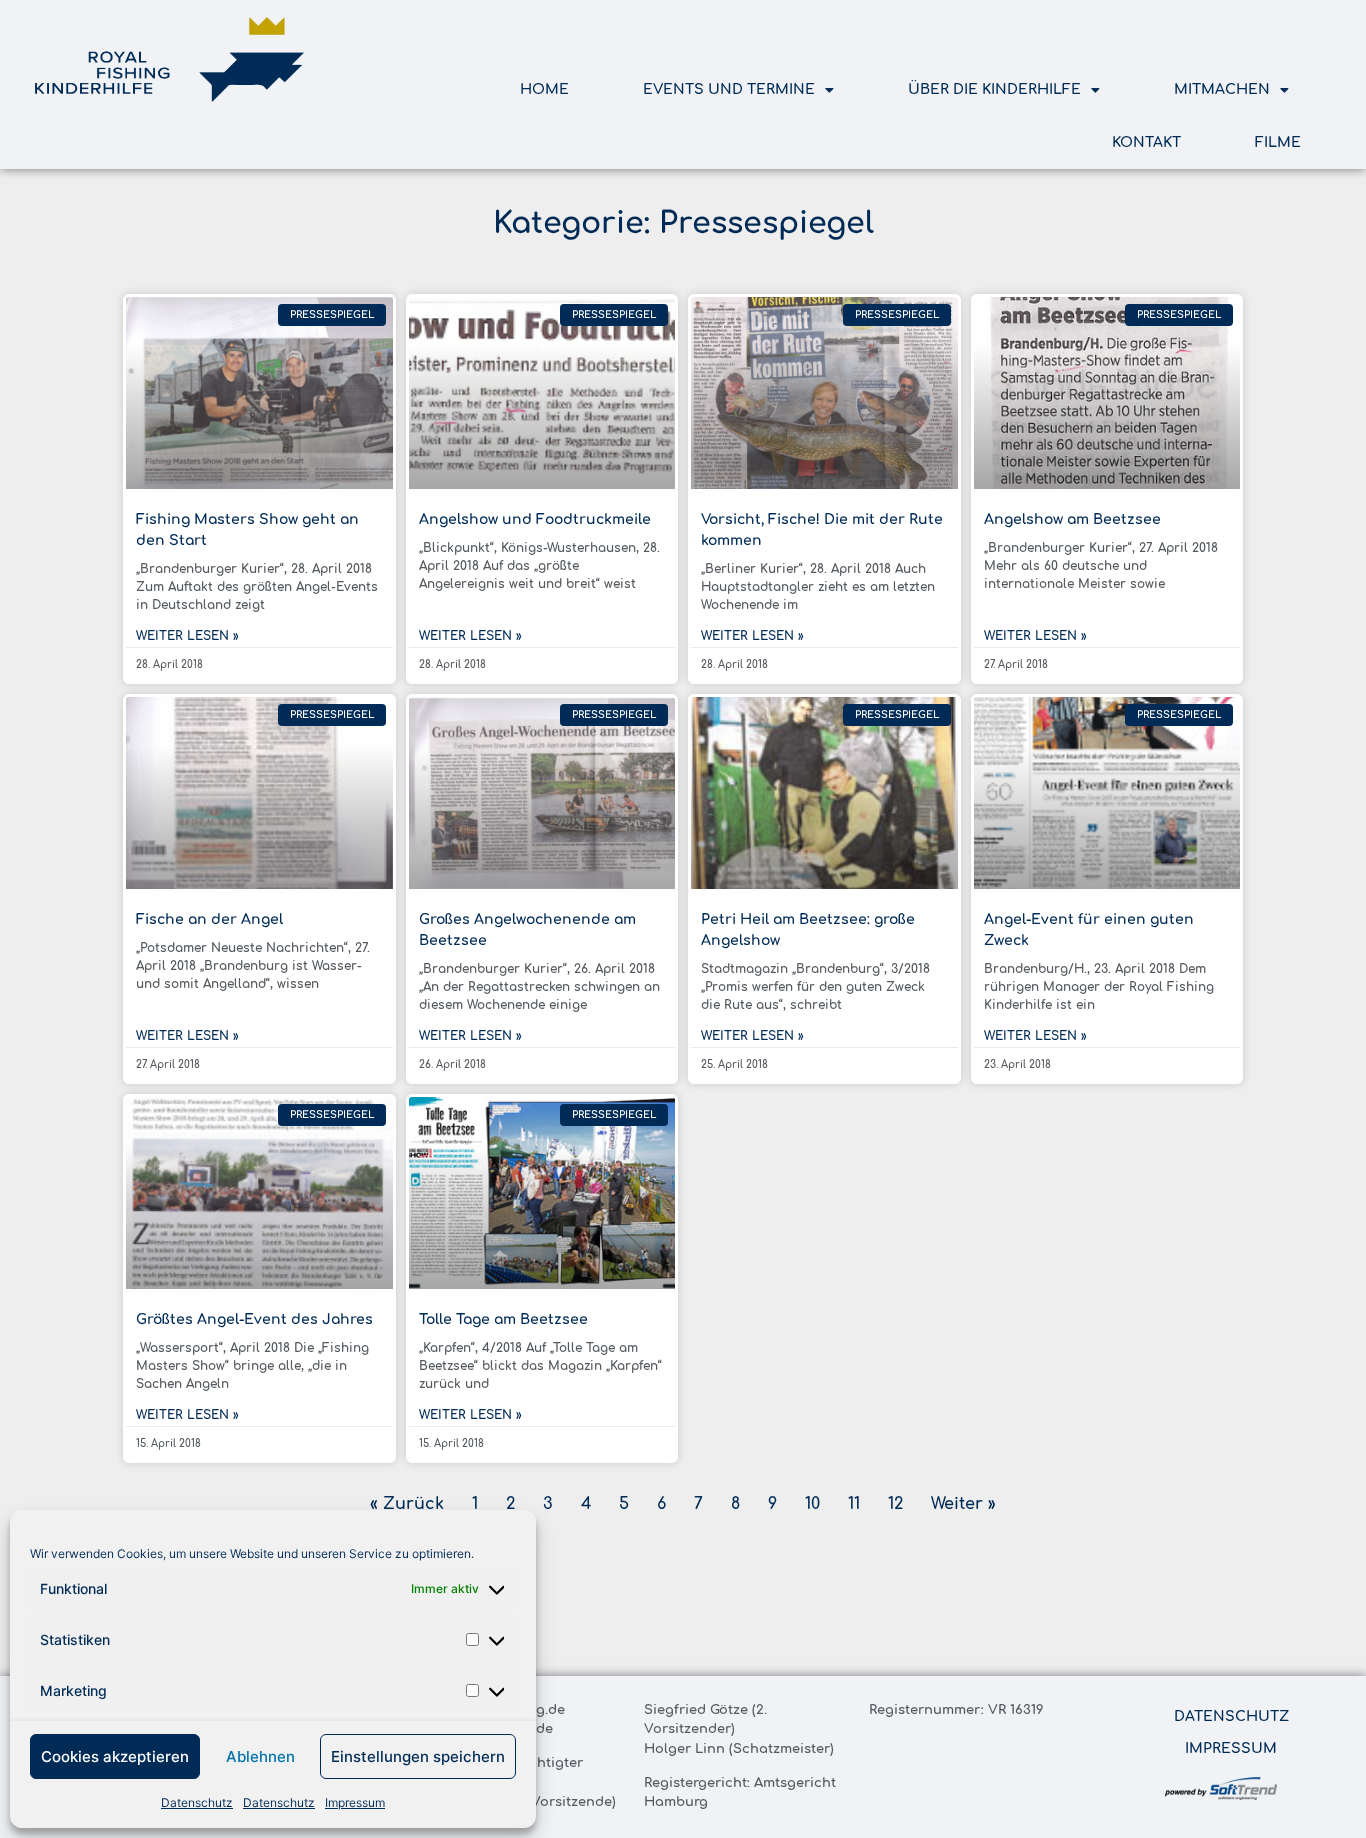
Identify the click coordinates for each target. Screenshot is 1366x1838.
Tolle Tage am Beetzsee (503, 1319)
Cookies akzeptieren (115, 1756)
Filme (1278, 142)
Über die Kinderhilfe (994, 89)
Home (544, 89)
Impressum (355, 1802)
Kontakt (1146, 142)
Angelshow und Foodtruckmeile (535, 519)
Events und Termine (729, 89)
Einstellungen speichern (418, 1756)
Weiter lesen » (187, 636)
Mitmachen (1222, 89)
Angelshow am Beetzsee (1072, 519)
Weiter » (963, 1504)
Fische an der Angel (209, 919)
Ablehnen (260, 1756)
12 (895, 1504)
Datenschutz (197, 1802)
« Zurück (407, 1504)
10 (812, 1504)
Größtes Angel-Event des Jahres (254, 1319)
